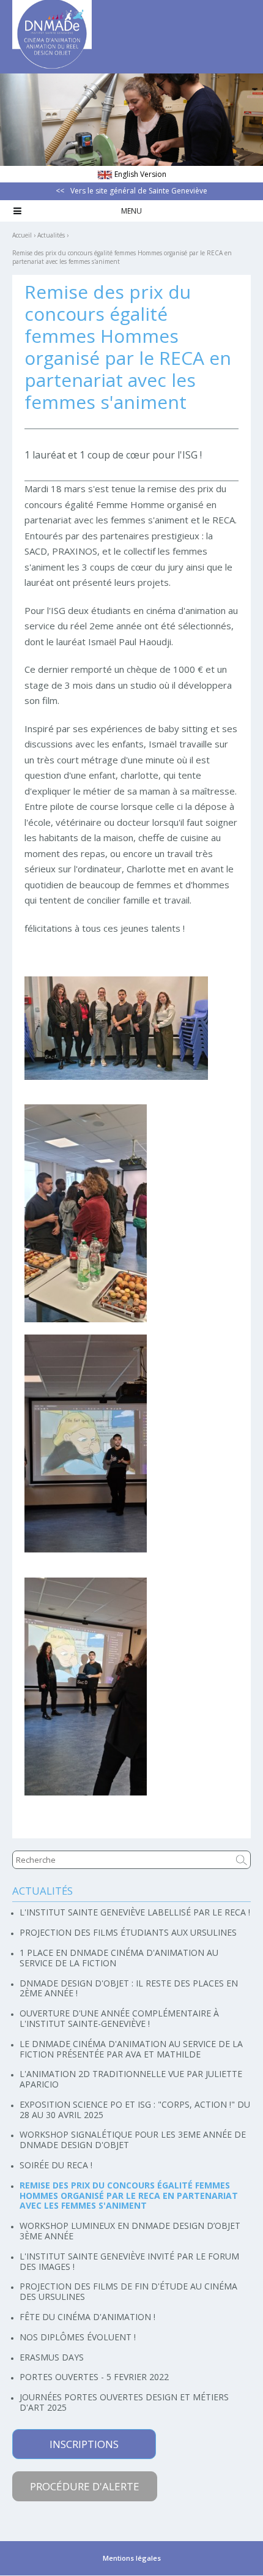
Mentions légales (132, 2558)
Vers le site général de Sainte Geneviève (139, 191)
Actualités (51, 235)
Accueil (22, 235)
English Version (140, 174)
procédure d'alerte (85, 2486)
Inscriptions (84, 2444)
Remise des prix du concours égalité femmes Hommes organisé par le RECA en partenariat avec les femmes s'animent (122, 257)
